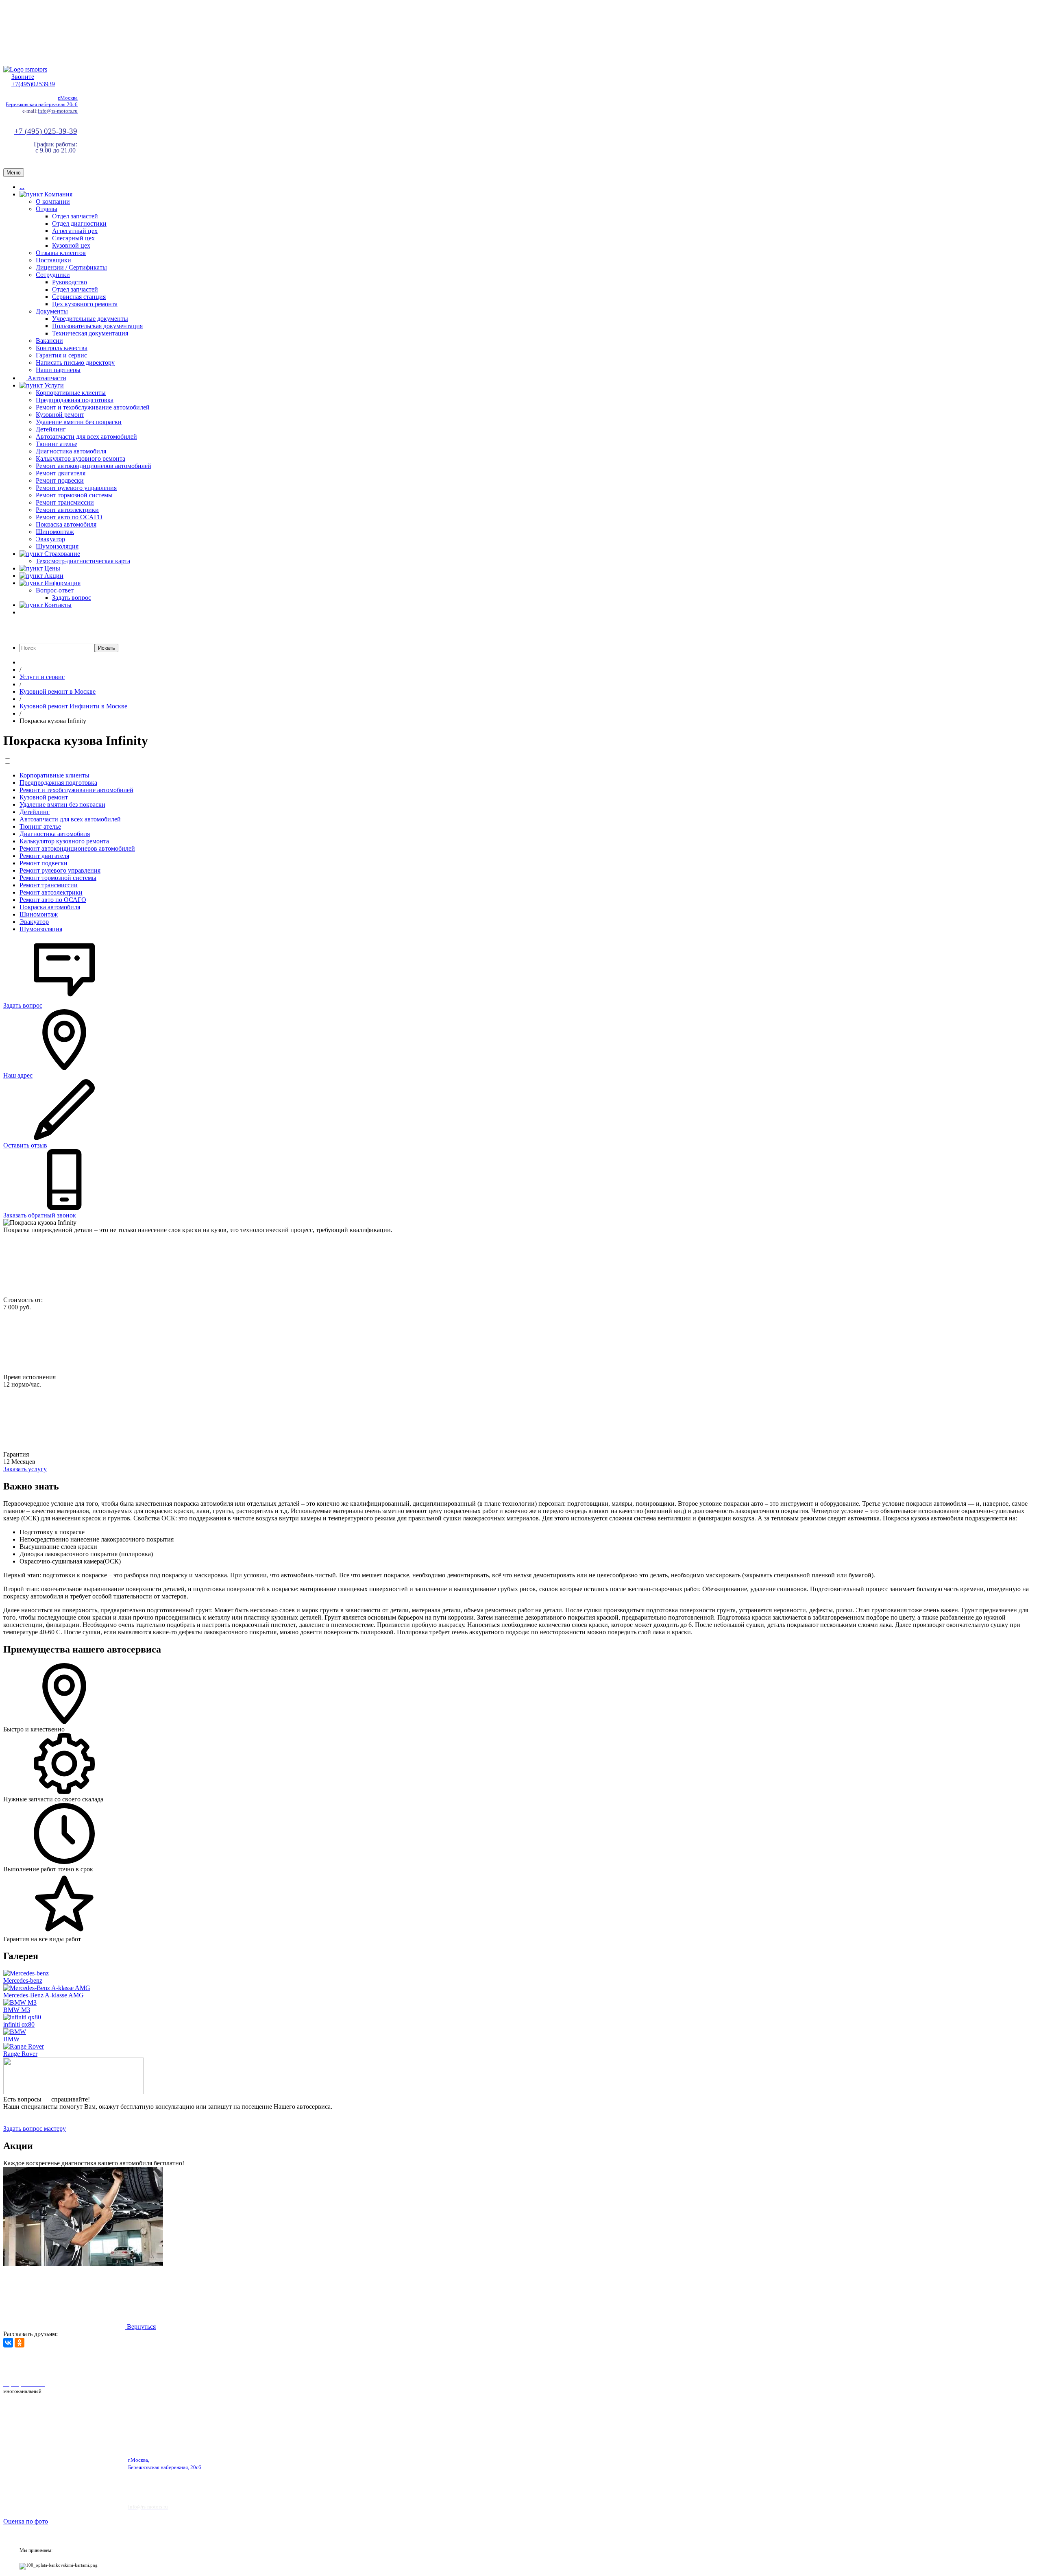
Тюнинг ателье (57, 444)
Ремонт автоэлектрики (67, 510)
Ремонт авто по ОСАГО (69, 517)
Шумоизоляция (57, 546)
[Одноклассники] (20, 2343)
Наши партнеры (58, 370)
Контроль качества (62, 348)
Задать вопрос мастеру (35, 2129)
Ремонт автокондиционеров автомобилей (94, 466)
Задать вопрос (72, 598)
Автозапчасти (46, 378)
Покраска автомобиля (66, 524)
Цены (51, 568)
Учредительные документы (90, 319)
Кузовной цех (71, 245)
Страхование (61, 554)
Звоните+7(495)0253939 (33, 80)
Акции (53, 576)
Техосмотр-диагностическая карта (83, 561)
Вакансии (49, 341)
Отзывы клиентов (61, 253)
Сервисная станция (79, 297)
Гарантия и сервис (61, 355)
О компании (53, 201)
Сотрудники (53, 275)
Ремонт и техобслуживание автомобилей (93, 407)
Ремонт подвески (60, 480)
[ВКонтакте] (8, 2343)
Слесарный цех (73, 238)
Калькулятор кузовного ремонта (81, 458)
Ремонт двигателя (61, 473)
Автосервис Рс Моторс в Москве (231, 2363)
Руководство (70, 282)
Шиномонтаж (55, 532)
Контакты (57, 605)
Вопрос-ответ (55, 590)
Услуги (53, 385)
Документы (52, 311)
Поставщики (53, 260)
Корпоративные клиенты (71, 393)
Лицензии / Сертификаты (71, 267)
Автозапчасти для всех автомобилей (86, 437)
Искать (107, 648)
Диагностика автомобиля (71, 451)
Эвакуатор (50, 539)
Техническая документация (90, 333)
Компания (58, 194)
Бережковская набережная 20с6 (42, 104)
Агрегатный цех (75, 231)
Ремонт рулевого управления (76, 488)
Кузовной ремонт (60, 415)
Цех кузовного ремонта (85, 304)
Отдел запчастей (75, 216)
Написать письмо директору (75, 363)
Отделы (47, 209)
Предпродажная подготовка (75, 400)
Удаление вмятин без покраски (79, 422)
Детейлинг (51, 429)
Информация (62, 583)
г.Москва (68, 98)
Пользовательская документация (97, 326)
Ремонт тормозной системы (74, 495)
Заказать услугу (25, 1469)
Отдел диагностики (79, 223)
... (22, 187)
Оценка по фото (26, 2521)
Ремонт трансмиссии (65, 502)
